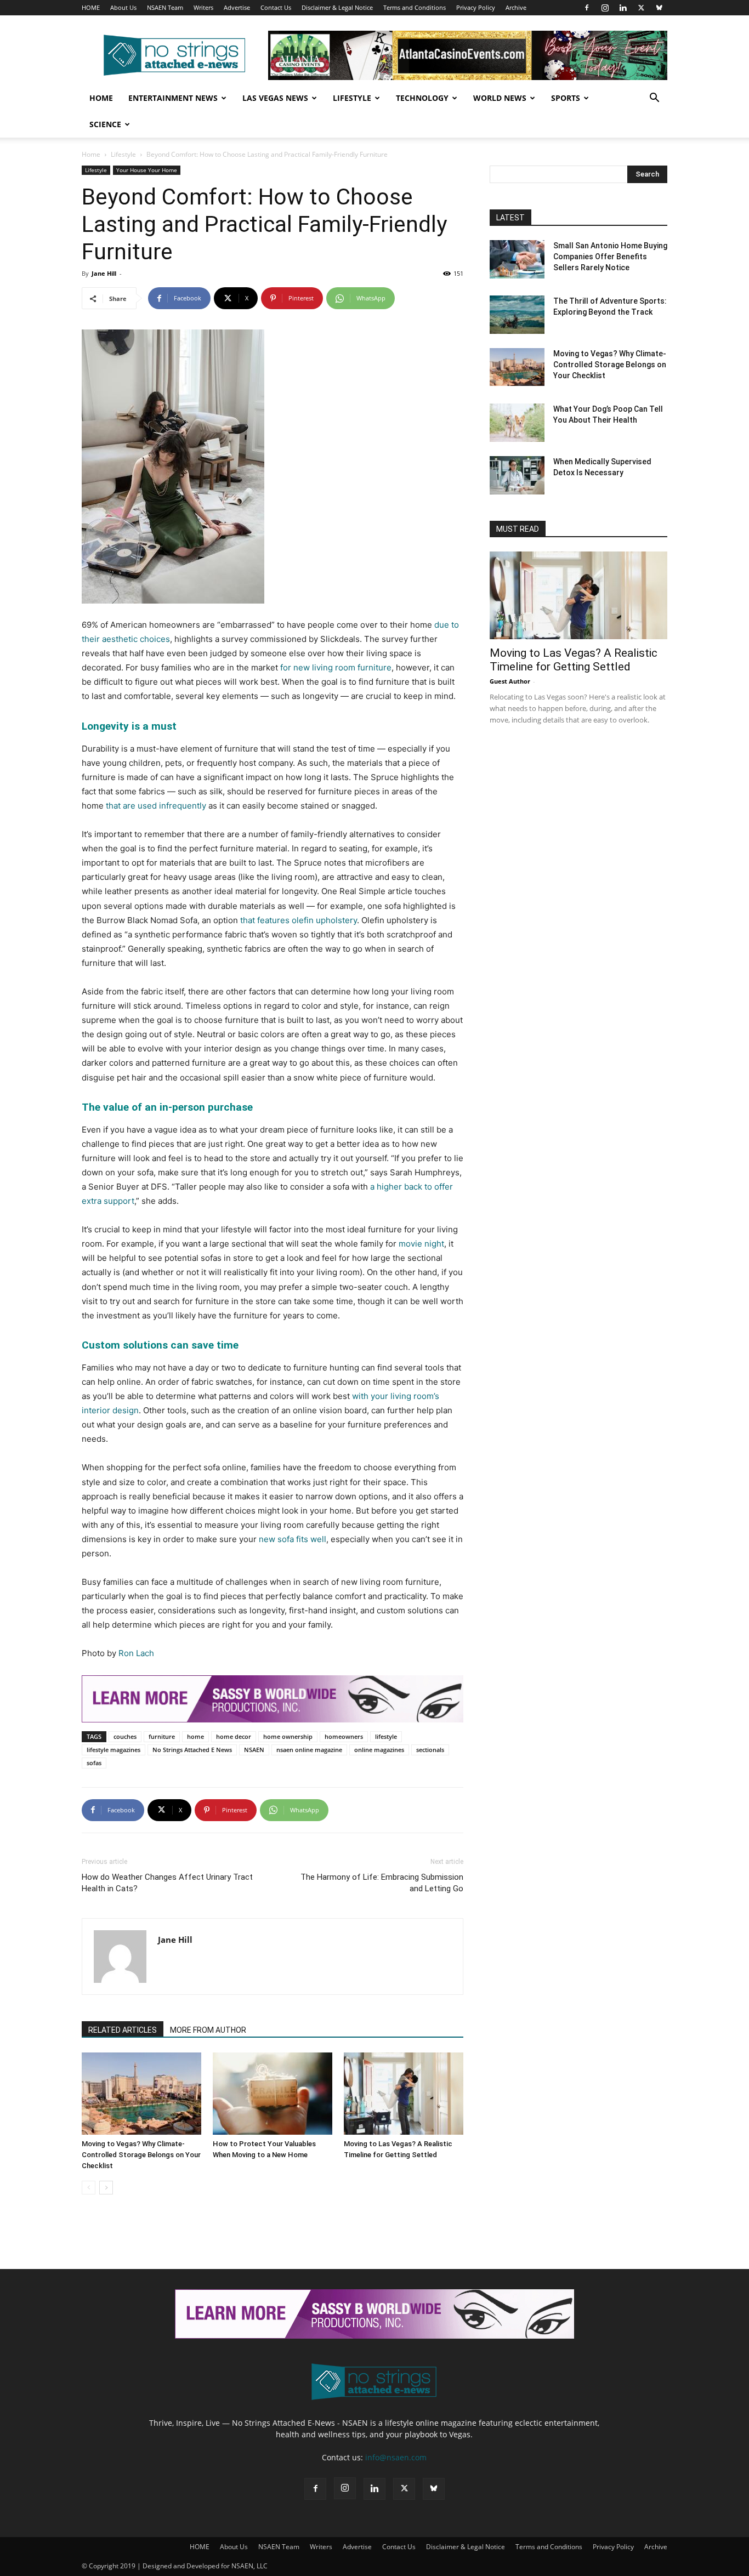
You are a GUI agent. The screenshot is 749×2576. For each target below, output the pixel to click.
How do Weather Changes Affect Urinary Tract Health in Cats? (167, 1883)
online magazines (379, 1750)
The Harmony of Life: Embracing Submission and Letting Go (382, 1883)
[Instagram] (605, 8)
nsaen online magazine (309, 1750)
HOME (91, 7)
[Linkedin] (623, 8)
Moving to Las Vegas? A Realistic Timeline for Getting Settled (574, 660)
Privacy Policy (476, 7)
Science (105, 124)
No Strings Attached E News (192, 1750)
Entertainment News (173, 98)
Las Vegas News (275, 98)
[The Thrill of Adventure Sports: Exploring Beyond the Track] (517, 315)
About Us (123, 7)
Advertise (237, 7)
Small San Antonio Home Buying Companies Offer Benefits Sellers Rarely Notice (610, 257)
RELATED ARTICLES (123, 2030)
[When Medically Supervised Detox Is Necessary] (517, 475)
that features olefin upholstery (299, 920)
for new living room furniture (336, 667)
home (195, 1736)
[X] (641, 8)
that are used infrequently (156, 806)
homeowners (344, 1736)
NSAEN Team (165, 7)
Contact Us (276, 7)
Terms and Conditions (415, 7)
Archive (516, 7)
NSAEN (254, 1750)
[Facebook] (587, 8)
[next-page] (106, 2188)
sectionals (430, 1750)
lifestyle (386, 1736)
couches (125, 1736)
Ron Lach (136, 1653)
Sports (566, 98)
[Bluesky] (659, 8)
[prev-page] (89, 2188)
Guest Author (510, 681)
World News (500, 98)
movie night (421, 1244)
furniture (162, 1736)
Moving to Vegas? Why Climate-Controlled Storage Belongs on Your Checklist (141, 2155)
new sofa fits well (293, 1539)
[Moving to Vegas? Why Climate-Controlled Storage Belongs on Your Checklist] (141, 2094)
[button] (654, 99)
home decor (234, 1736)
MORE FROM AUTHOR (208, 2030)
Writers (203, 7)
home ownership (288, 1736)
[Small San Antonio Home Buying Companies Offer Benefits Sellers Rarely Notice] (517, 259)
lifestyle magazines (114, 1750)
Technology (422, 98)
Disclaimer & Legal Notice (337, 7)
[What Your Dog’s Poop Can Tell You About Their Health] (517, 423)
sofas (94, 1763)
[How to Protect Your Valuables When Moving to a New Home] (273, 2094)
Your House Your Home (147, 170)
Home (101, 98)
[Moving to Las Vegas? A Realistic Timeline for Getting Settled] (404, 2094)
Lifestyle (352, 98)
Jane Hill (104, 273)
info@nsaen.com (396, 2457)
